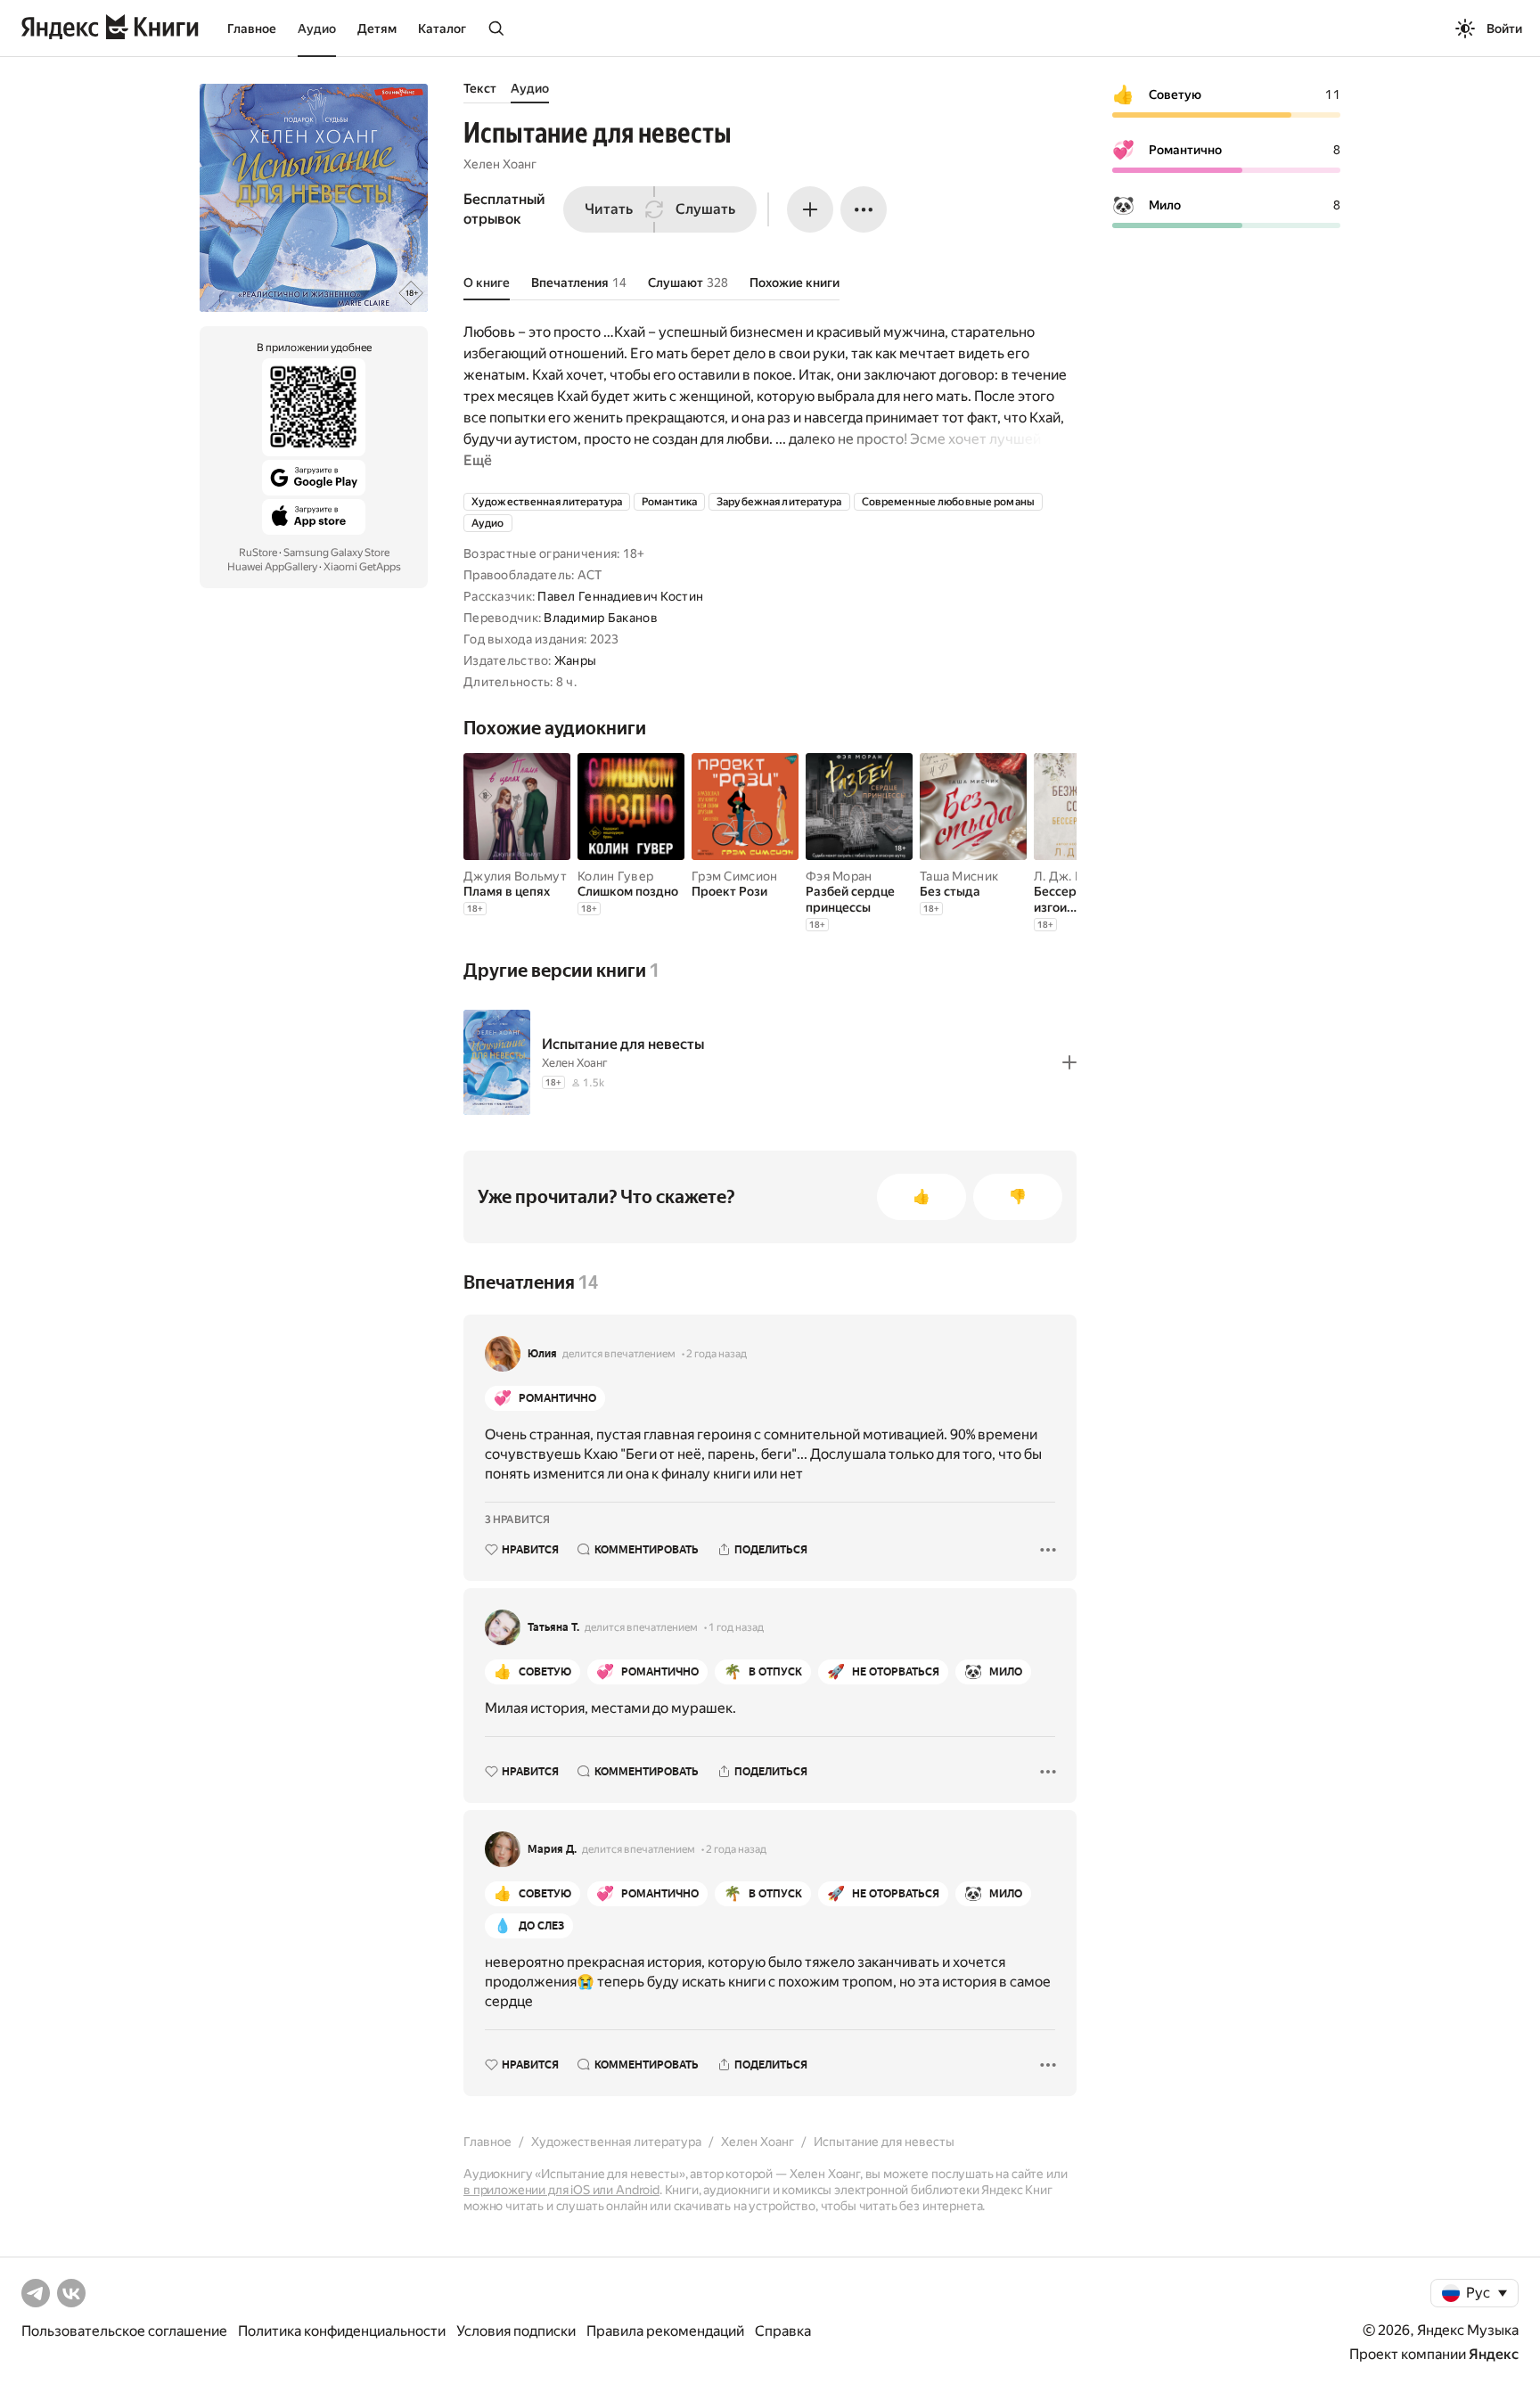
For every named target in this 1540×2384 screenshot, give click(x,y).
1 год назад (736, 1627)
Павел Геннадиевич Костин (620, 596)
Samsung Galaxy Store (336, 553)
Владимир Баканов (600, 618)
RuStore (258, 553)
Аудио (317, 29)
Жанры (575, 660)
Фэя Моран (839, 876)
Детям (377, 29)
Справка (783, 2331)
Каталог (442, 29)
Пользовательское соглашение (124, 2331)
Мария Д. (552, 1849)
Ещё (478, 460)
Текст (480, 88)
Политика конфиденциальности (342, 2331)
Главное (252, 29)
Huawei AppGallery (272, 567)
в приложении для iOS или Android (561, 2190)
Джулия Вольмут (515, 876)
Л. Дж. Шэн (1067, 876)
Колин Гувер (615, 876)
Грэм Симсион (734, 876)
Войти (1504, 29)
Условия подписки (516, 2331)
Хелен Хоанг (500, 164)
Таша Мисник (959, 876)
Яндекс (1494, 2354)
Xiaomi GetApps (362, 567)
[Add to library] (1069, 1062)
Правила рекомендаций (665, 2331)
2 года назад (717, 1354)
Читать (609, 209)
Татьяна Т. (553, 1627)
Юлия (542, 1354)
